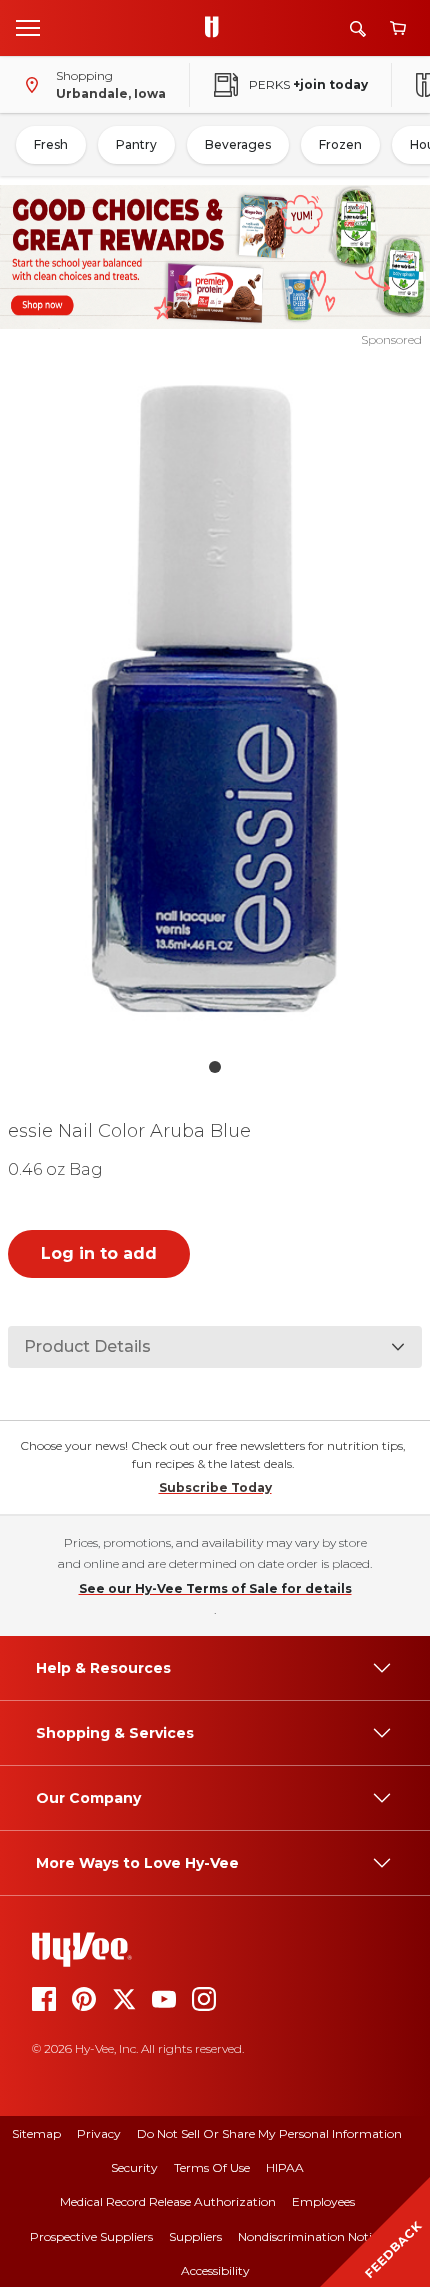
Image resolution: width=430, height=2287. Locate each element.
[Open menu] (28, 27)
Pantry (136, 144)
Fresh (51, 144)
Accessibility (215, 2270)
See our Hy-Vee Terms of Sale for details (215, 1588)
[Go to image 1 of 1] (215, 1067)
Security (134, 2167)
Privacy (99, 2133)
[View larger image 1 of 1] (215, 699)
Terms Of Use (212, 2167)
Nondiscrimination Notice (311, 2236)
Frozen (340, 144)
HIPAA (285, 2167)
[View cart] (398, 28)
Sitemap (36, 2133)
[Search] (358, 28)
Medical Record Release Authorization (168, 2201)
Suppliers (195, 2236)
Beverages (238, 144)
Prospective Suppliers (91, 2236)
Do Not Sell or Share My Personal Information (269, 2133)
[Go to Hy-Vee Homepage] (217, 28)
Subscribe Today (215, 1487)
